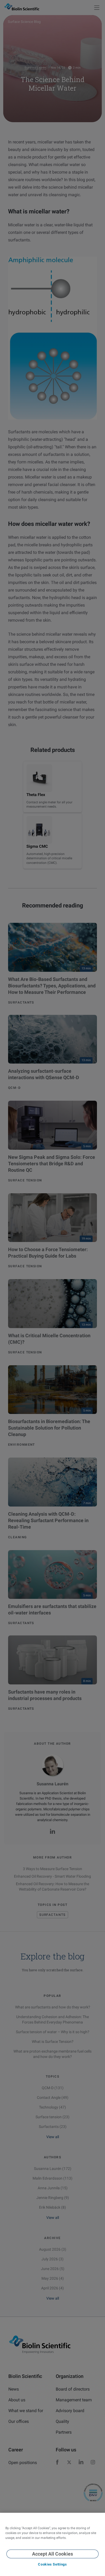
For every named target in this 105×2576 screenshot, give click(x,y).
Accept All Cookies (52, 2554)
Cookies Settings (52, 2564)
